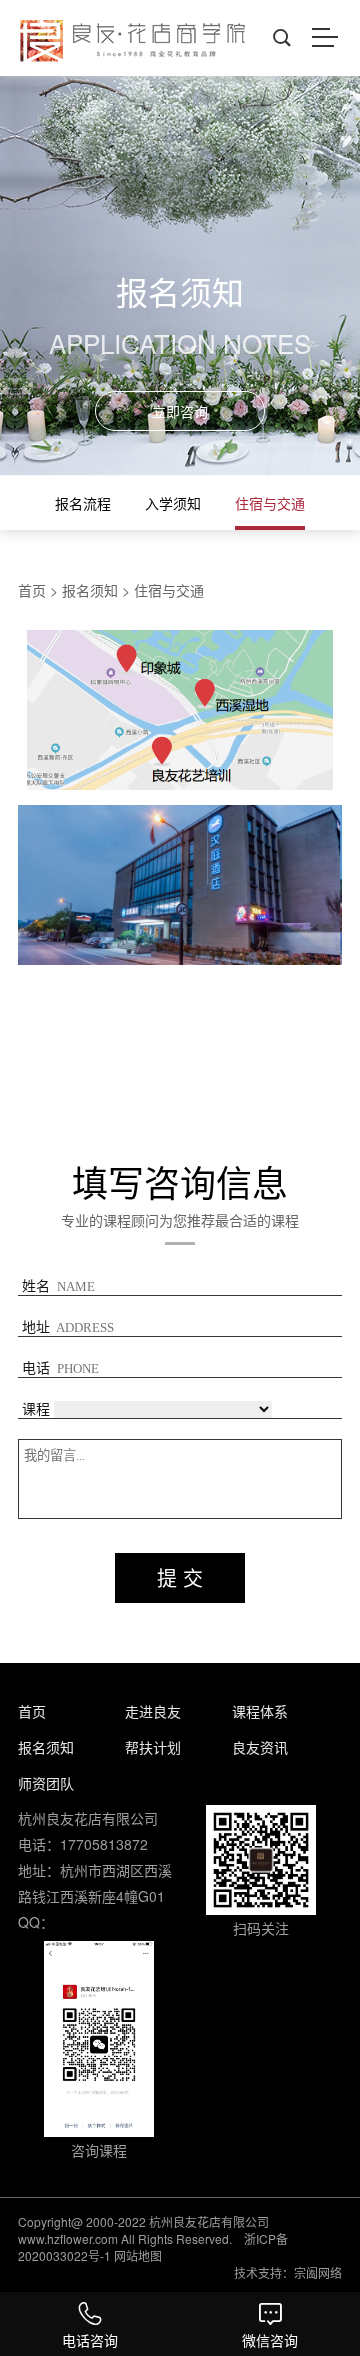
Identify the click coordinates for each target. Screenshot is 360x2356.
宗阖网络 (318, 2272)
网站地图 (138, 2255)
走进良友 (153, 1711)
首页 (32, 590)
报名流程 (83, 503)
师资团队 (46, 1783)
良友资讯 (260, 1747)
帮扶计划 (153, 1747)
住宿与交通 (270, 503)
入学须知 (173, 503)
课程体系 (260, 1711)
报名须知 (90, 590)
